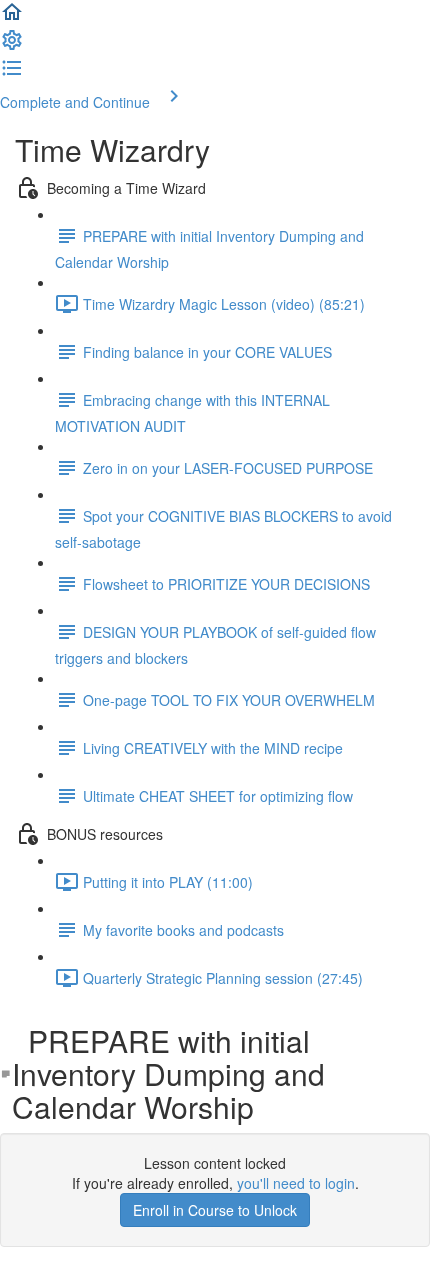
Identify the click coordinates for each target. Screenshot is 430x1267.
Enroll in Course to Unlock (215, 1210)
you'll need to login (296, 1183)
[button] (12, 18)
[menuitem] (12, 46)
